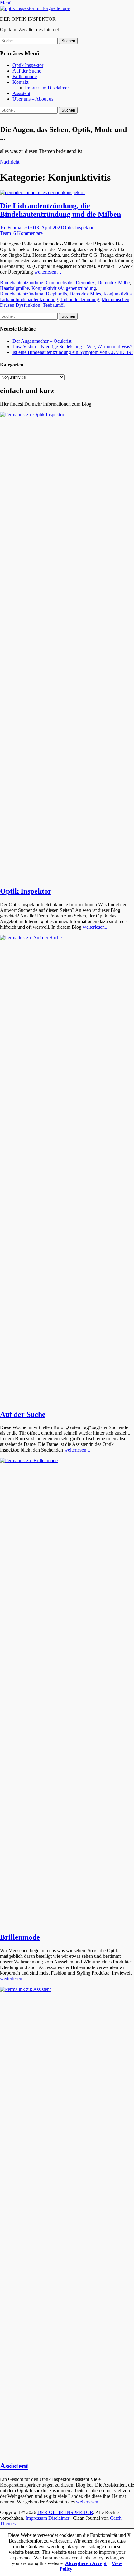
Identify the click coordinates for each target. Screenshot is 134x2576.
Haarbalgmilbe (14, 288)
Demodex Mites (85, 294)
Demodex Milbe (114, 283)
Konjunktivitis (45, 288)
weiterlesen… (48, 272)
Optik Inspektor (28, 65)
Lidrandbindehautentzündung (29, 299)
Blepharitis (56, 294)
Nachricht (10, 162)
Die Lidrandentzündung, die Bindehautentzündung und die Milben (60, 210)
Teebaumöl (54, 305)
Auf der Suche (27, 71)
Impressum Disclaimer (47, 88)
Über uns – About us (33, 99)
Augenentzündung (78, 288)
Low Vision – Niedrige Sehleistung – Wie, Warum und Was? (72, 347)
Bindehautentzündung (22, 283)
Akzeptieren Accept (86, 2563)
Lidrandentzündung (80, 299)
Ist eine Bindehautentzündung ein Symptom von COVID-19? (73, 352)
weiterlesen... (96, 927)
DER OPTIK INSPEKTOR (28, 19)
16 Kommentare (27, 233)
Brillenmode (25, 76)
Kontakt (20, 82)
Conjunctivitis (60, 283)
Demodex (85, 283)
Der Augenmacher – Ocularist (42, 341)
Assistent (21, 93)
